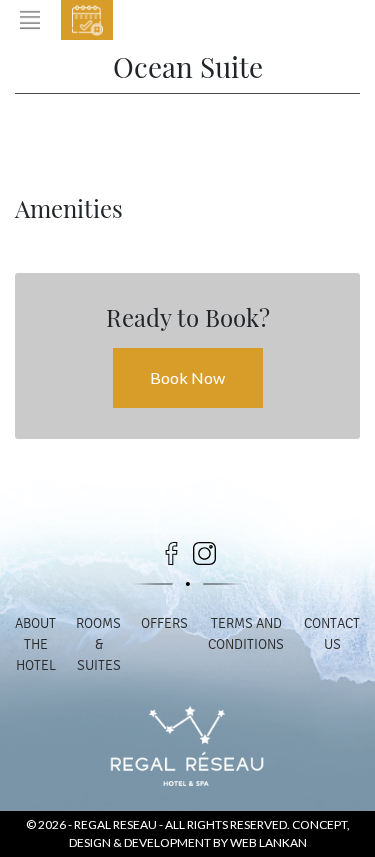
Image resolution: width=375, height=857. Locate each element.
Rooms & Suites (98, 644)
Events (204, 23)
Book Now (87, 20)
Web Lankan (268, 842)
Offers (164, 623)
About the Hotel (35, 644)
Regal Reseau (116, 824)
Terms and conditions (246, 634)
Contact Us (332, 634)
